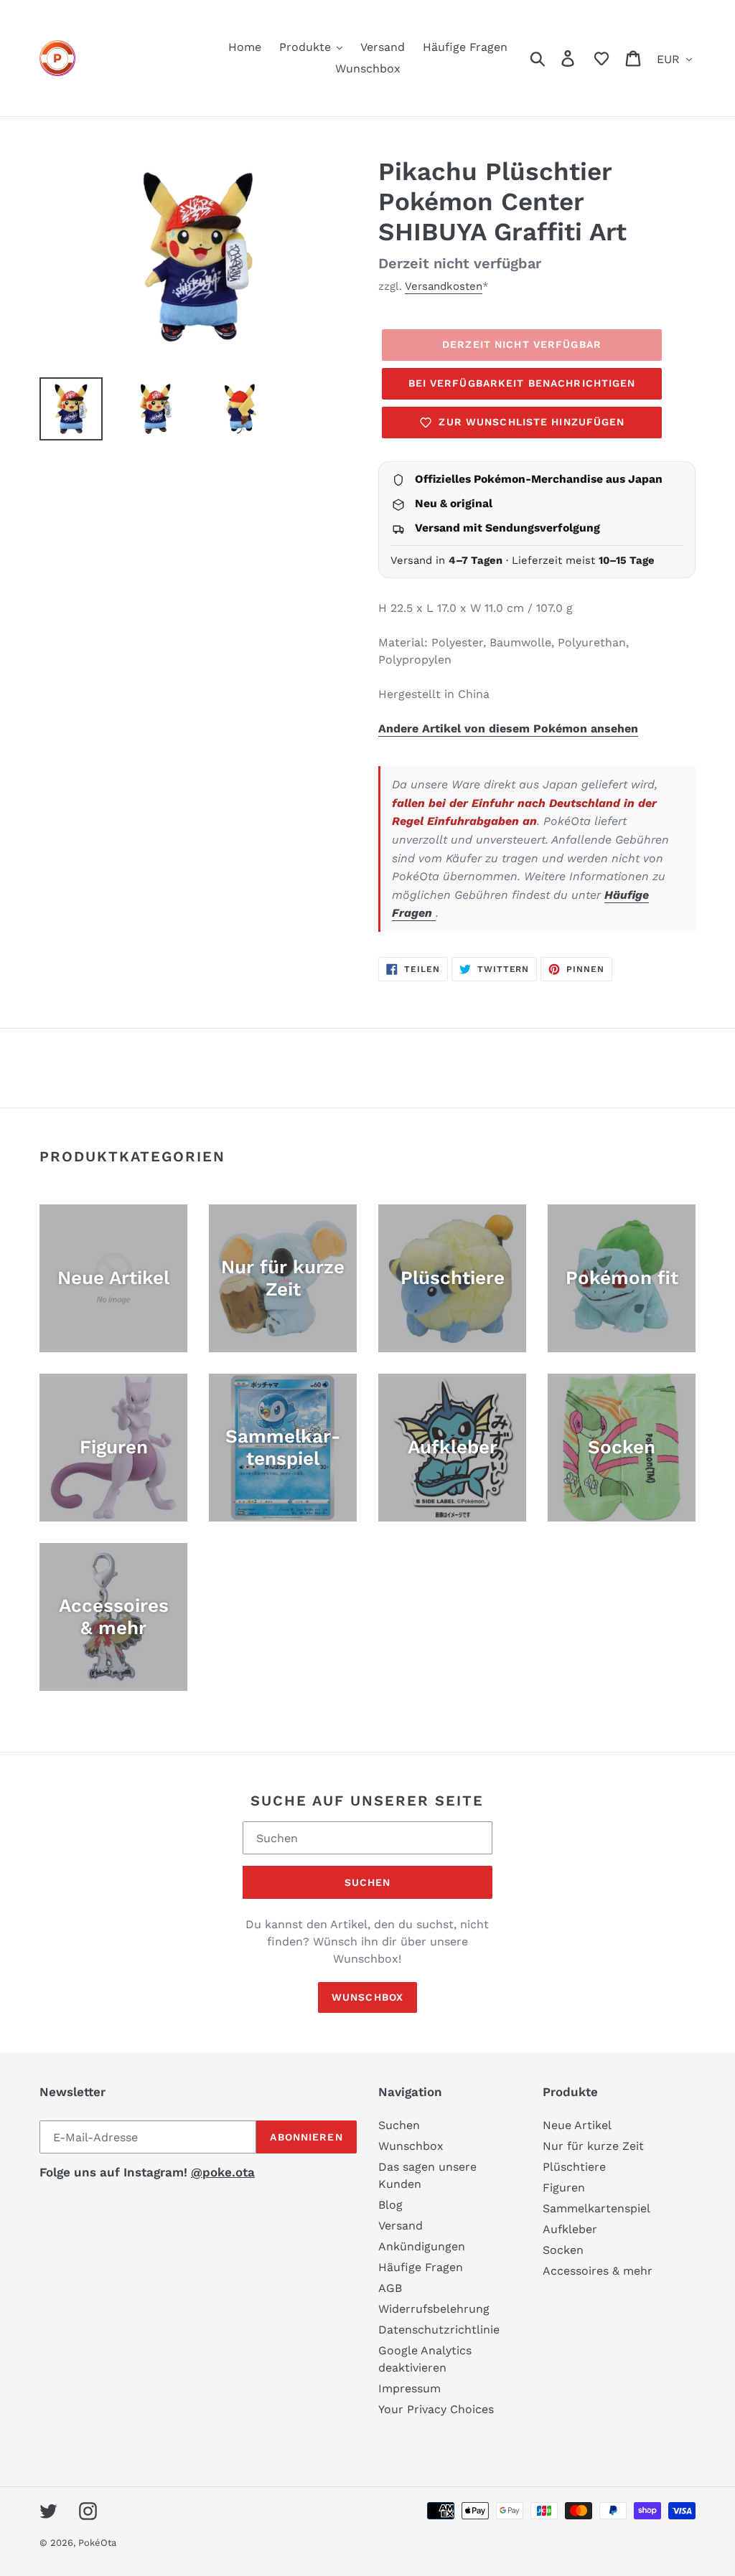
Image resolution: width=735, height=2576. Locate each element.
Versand (401, 2226)
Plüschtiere (574, 2167)
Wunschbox (367, 1997)
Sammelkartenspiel (596, 2208)
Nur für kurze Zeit (593, 2146)
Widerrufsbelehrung (434, 2309)
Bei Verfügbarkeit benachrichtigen (522, 383)
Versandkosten (444, 286)
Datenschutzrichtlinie (439, 2330)
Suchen (368, 1882)
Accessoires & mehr (598, 2271)
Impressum (409, 2388)
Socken (563, 2250)
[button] (601, 58)
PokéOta (97, 2543)
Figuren (564, 2188)
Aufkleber (570, 2229)
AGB (390, 2288)
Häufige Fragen (421, 2267)
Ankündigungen (422, 2246)
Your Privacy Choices (436, 2409)
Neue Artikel (577, 2125)
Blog (390, 2205)
